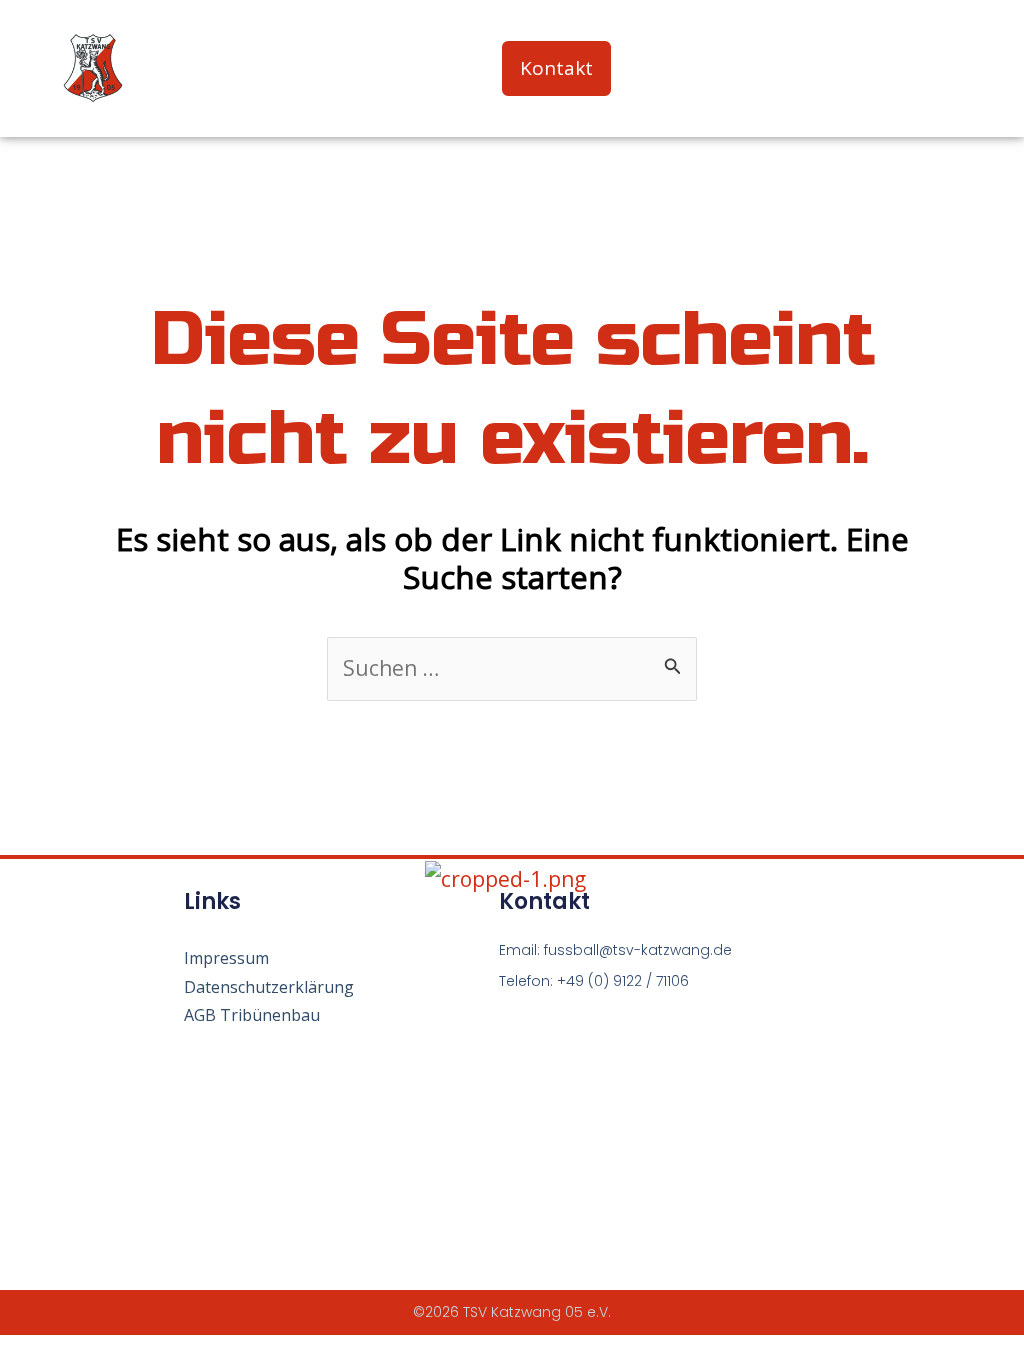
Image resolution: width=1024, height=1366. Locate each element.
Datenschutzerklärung (269, 987)
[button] (957, 68)
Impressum (226, 958)
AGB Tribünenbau (252, 1015)
